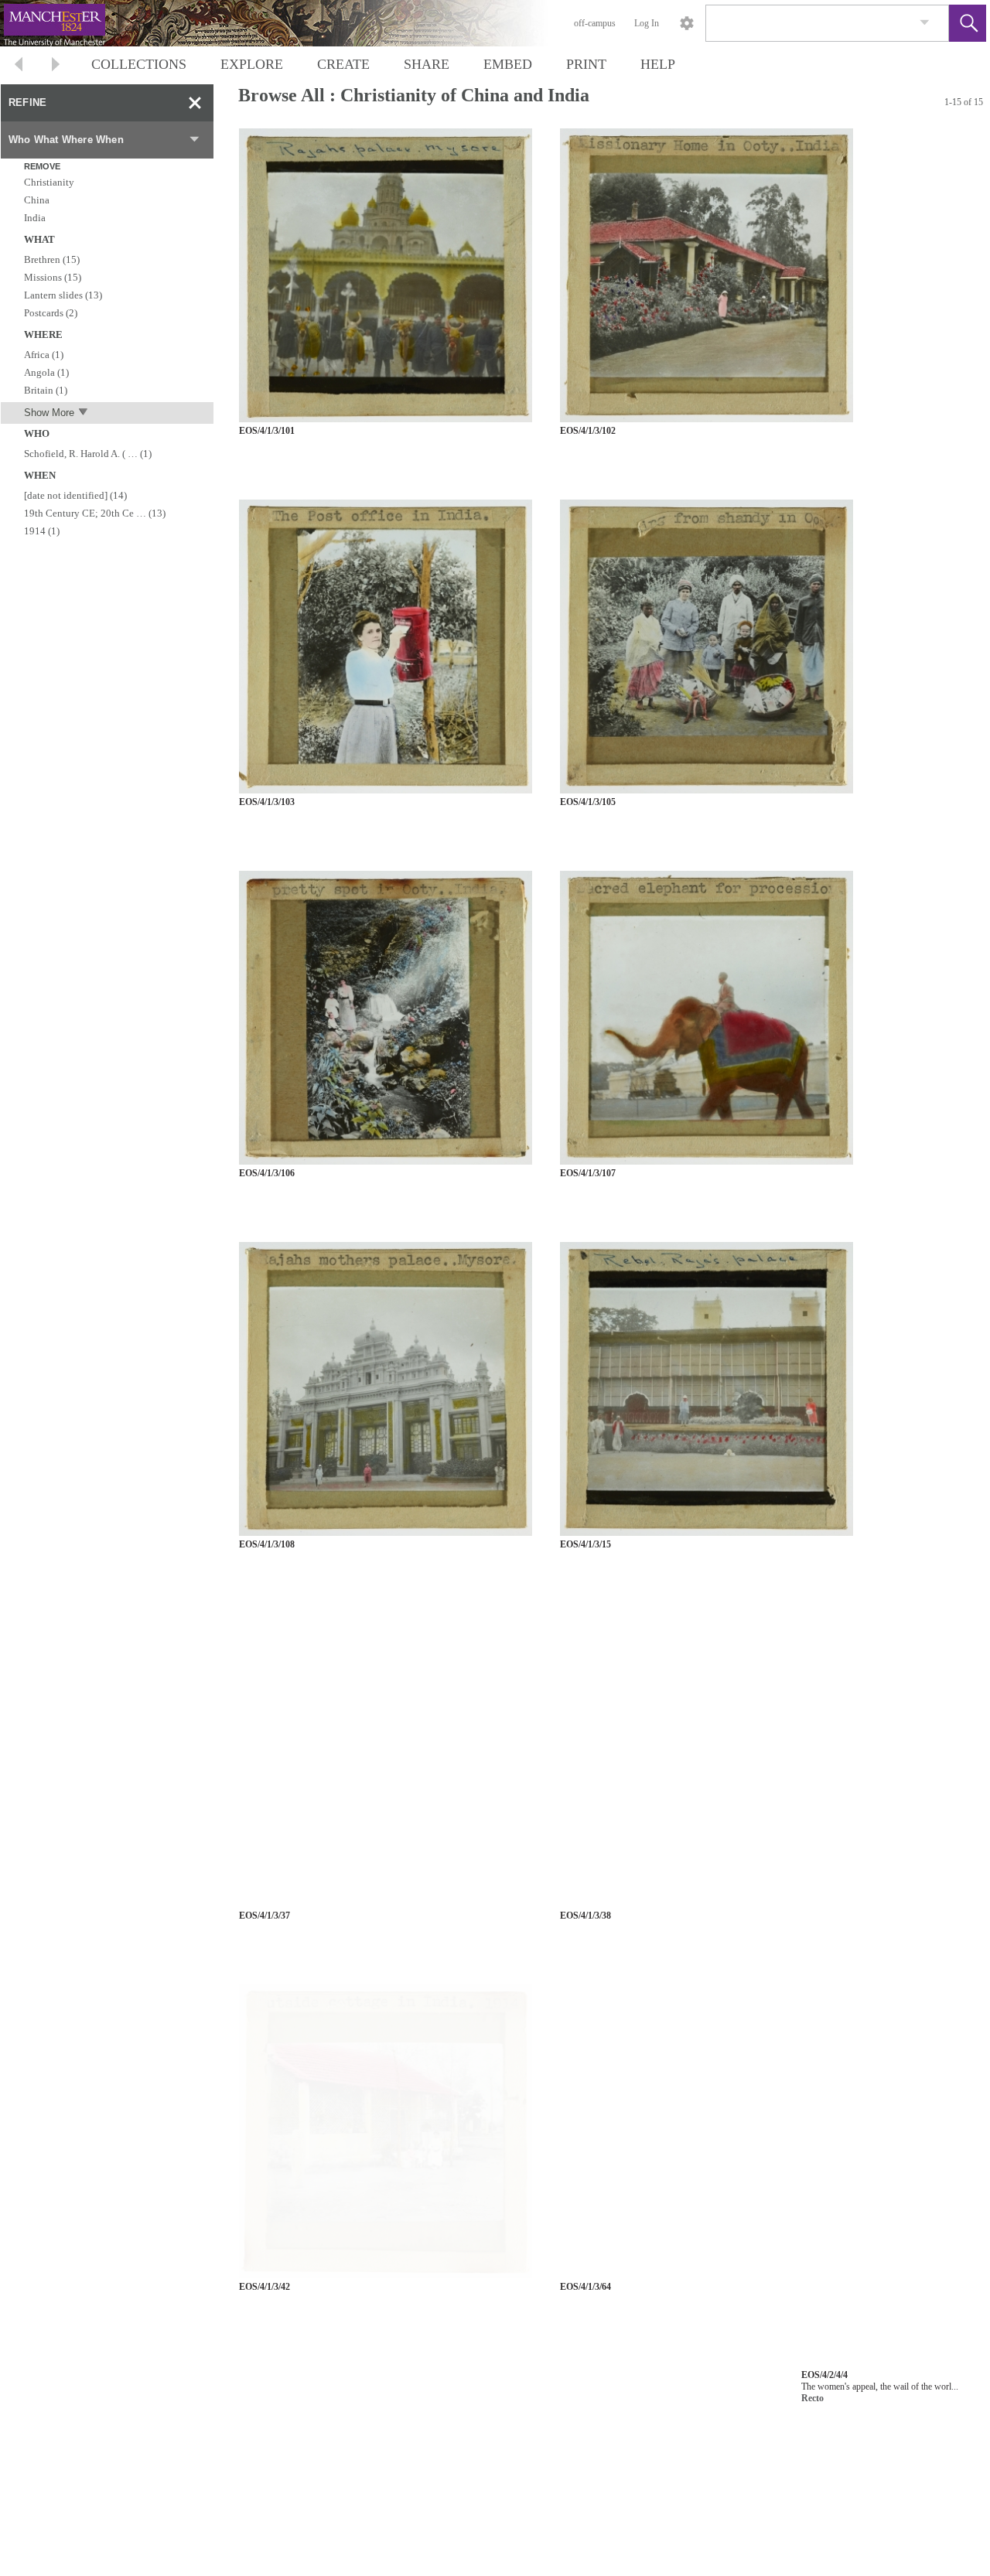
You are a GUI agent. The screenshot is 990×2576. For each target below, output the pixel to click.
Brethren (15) (52, 259)
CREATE (343, 64)
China (37, 200)
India (35, 218)
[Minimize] (195, 103)
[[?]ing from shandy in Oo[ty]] (707, 647)
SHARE (427, 64)
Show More (49, 413)
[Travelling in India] (386, 1761)
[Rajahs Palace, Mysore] (386, 276)
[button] (968, 23)
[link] (925, 23)
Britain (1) (46, 390)
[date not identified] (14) (75, 495)
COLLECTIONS (139, 64)
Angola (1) (46, 372)
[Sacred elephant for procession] (707, 1018)
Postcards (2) (51, 313)
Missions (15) (53, 277)
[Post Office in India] (386, 647)
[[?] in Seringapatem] (386, 2503)
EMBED (508, 64)
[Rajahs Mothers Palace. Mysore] (386, 1389)
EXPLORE (252, 64)
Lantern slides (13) (63, 295)
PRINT (586, 64)
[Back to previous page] (19, 66)
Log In (647, 23)
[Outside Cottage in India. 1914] (386, 2132)
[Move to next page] (56, 66)
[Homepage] (292, 23)
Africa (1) (44, 355)
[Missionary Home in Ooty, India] (707, 276)
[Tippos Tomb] (707, 1761)
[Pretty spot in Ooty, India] (386, 1018)
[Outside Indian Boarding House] (707, 2132)
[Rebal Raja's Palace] (707, 1389)
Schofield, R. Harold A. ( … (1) (88, 454)
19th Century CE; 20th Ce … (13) (95, 513)
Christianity (49, 182)
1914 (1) (42, 531)
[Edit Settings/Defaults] (687, 23)
